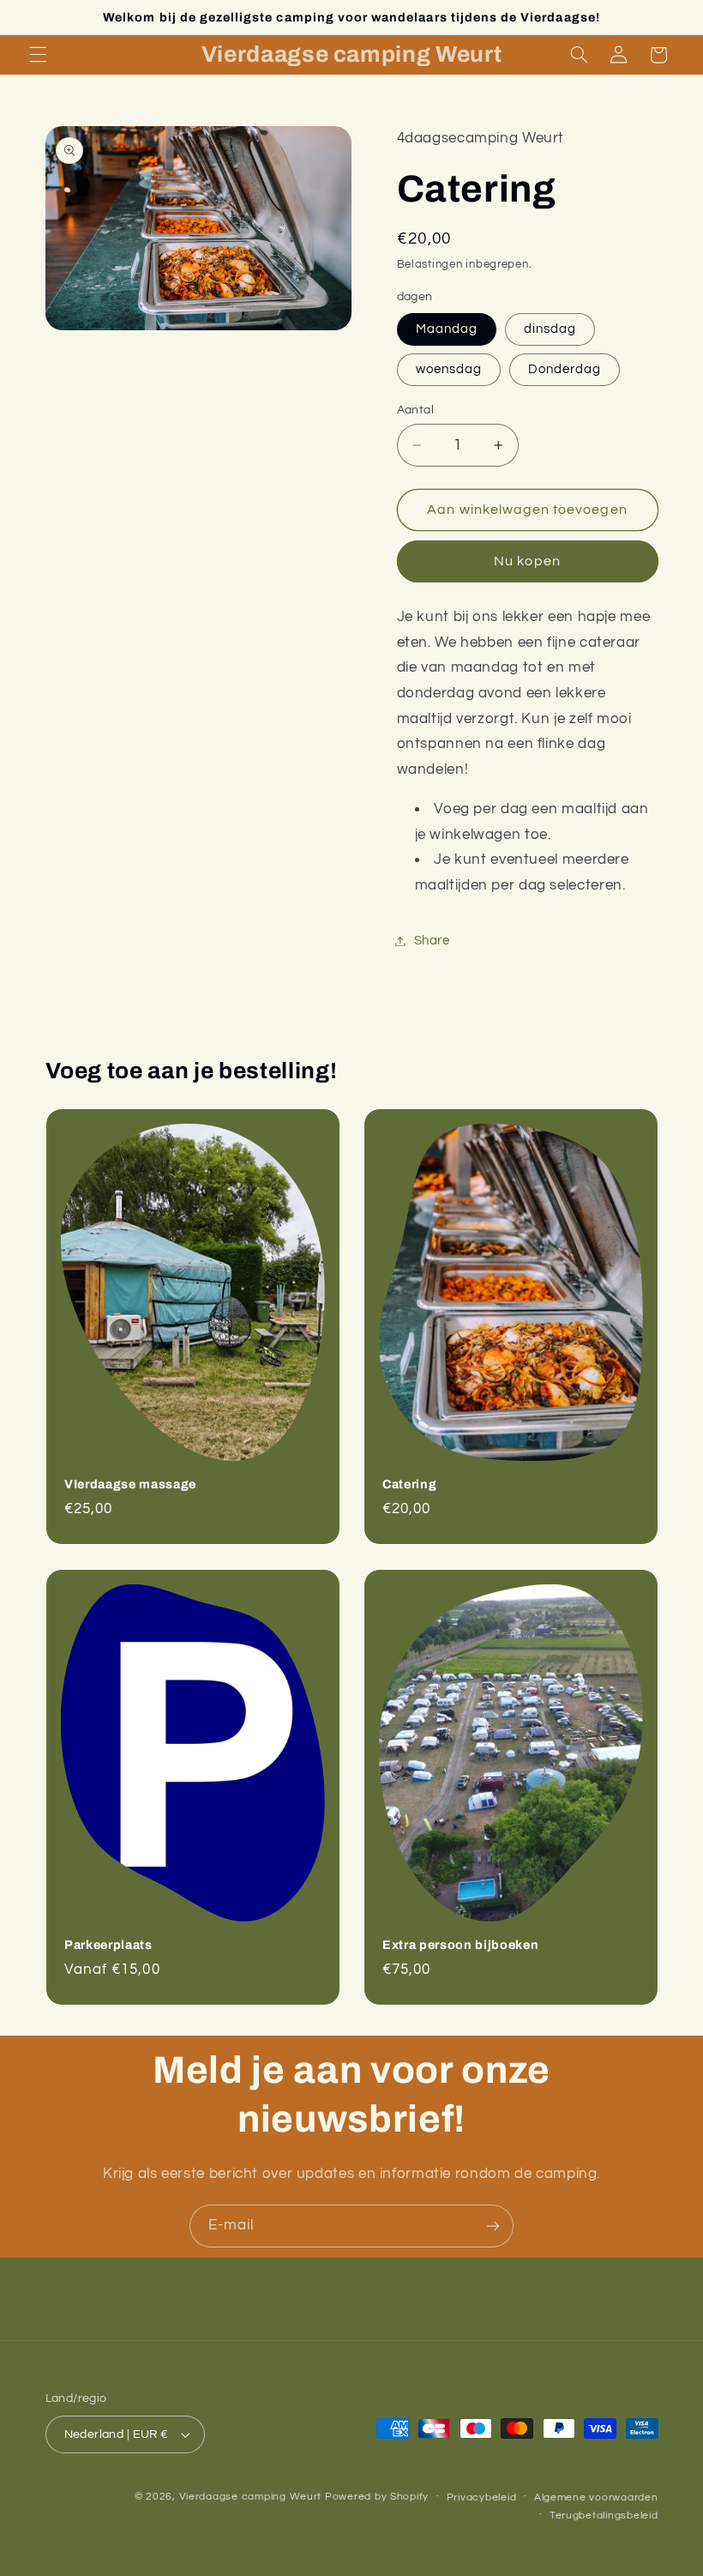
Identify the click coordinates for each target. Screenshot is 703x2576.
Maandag (447, 329)
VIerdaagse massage (130, 1484)
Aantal (416, 410)
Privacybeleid (482, 2498)
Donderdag (565, 369)
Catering (409, 1484)
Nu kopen (527, 561)
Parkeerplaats (108, 1945)
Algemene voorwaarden (596, 2498)
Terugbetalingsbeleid (604, 2516)
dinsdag (550, 329)
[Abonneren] (493, 2226)
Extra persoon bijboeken (460, 1945)
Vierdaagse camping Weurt (251, 2497)
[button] (38, 55)
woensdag (449, 369)
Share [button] (432, 941)
